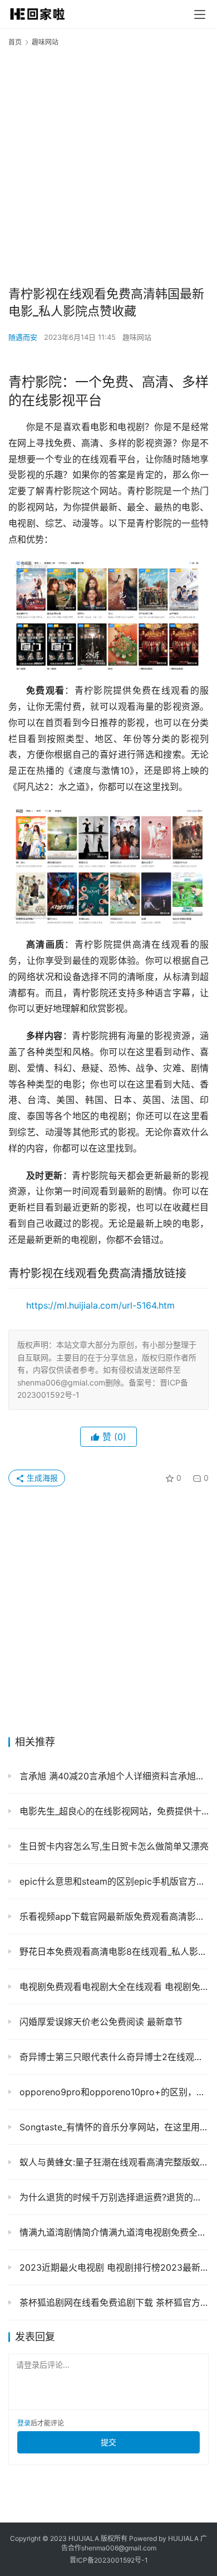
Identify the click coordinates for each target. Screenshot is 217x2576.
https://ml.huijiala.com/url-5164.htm (100, 1305)
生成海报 (41, 1478)
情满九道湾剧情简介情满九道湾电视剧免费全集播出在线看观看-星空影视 (113, 2232)
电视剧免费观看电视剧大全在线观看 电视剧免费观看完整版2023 (113, 1987)
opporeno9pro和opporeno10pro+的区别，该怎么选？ (113, 2092)
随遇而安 (23, 337)
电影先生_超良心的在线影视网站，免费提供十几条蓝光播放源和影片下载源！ (113, 1811)
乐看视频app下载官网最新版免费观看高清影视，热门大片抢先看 (113, 1916)
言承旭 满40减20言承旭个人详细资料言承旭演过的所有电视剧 (113, 1776)
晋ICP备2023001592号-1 (109, 2560)
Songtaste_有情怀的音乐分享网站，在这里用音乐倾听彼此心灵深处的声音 (113, 2127)
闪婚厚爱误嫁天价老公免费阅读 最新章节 (100, 2022)
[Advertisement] (108, 165)
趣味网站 (137, 337)
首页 (15, 42)
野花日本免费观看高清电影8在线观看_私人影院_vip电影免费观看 (113, 1951)
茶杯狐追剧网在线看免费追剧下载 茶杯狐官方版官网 (113, 2302)
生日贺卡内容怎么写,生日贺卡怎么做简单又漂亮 (113, 1846)
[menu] (200, 14)
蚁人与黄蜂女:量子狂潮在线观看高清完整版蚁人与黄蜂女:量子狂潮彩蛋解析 (113, 2162)
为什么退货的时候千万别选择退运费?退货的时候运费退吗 (113, 2197)
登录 (24, 2423)
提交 (108, 2442)
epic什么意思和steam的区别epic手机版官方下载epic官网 (113, 1881)
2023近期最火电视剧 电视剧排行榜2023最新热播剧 (113, 2267)
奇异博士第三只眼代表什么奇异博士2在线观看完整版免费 (113, 2057)
